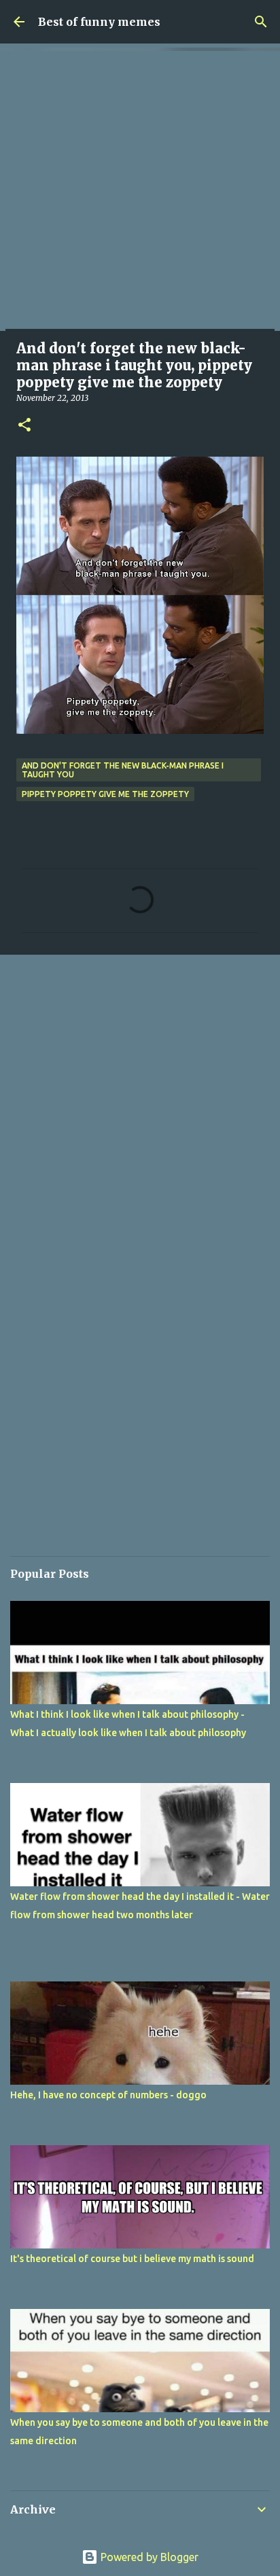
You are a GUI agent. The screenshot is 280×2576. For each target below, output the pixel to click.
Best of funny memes (99, 22)
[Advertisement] (140, 191)
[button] (24, 426)
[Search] (261, 22)
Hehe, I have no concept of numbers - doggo (108, 2095)
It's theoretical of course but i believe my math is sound (132, 2259)
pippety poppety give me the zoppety (105, 794)
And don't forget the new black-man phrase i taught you (123, 770)
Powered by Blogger (148, 2557)
